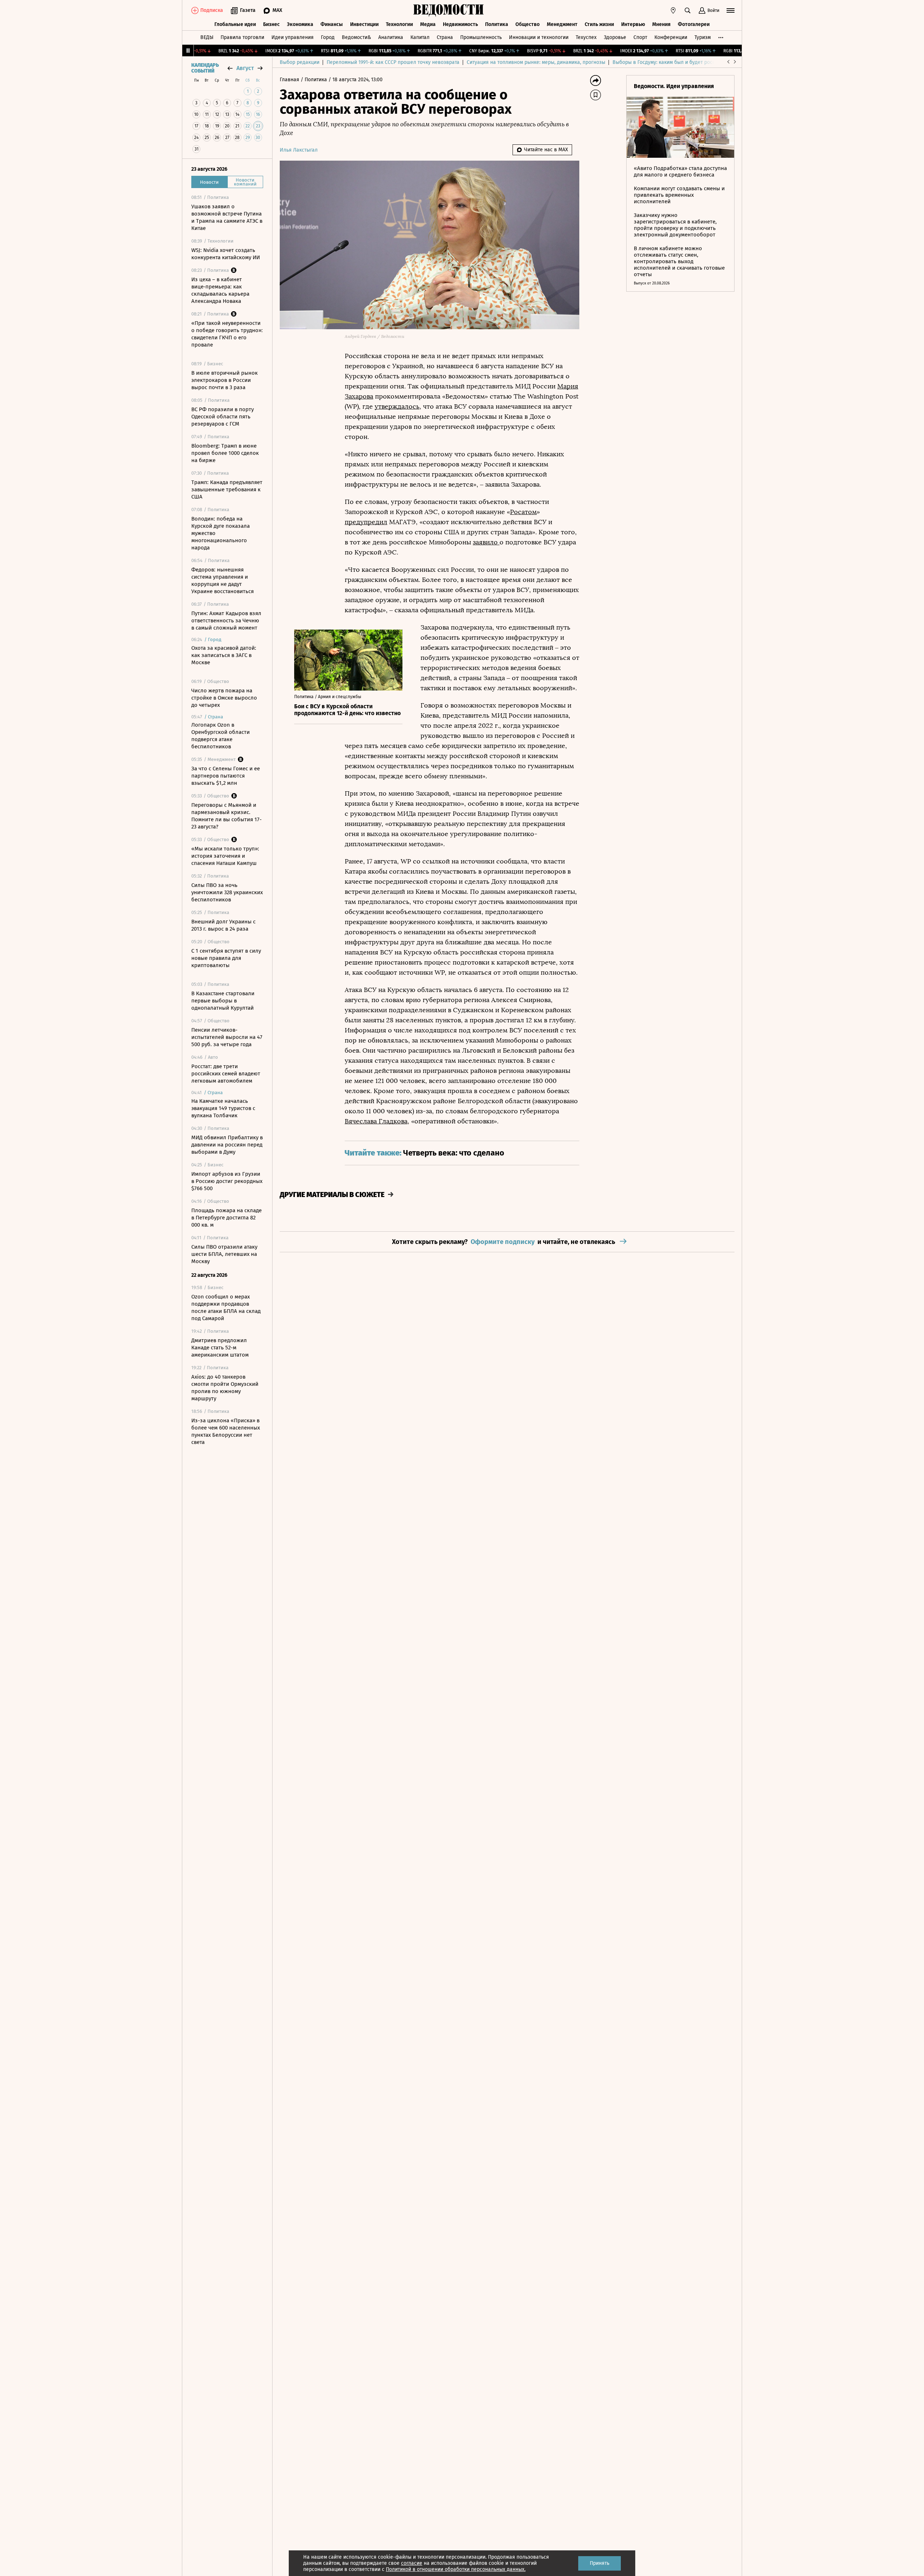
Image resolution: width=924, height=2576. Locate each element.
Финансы (332, 24)
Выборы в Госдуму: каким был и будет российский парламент (686, 62)
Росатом (523, 512)
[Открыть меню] (731, 10)
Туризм (703, 37)
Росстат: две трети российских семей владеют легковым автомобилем (226, 1074)
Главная (290, 80)
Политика (497, 24)
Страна (445, 37)
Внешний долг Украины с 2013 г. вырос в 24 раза (223, 925)
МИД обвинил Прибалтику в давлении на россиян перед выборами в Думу (227, 1145)
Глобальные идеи (235, 24)
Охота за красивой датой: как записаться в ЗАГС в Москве (224, 655)
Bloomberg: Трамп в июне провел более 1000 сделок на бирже (225, 453)
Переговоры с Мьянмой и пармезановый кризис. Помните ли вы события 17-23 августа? (226, 816)
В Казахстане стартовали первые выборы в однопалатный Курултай (223, 1001)
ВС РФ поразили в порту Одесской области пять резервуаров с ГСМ (223, 417)
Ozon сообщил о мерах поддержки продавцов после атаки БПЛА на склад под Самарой (226, 1307)
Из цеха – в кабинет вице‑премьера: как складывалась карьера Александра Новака (220, 290)
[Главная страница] (449, 10)
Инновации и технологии (539, 37)
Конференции (671, 37)
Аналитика (391, 37)
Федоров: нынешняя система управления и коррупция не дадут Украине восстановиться (223, 580)
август (245, 68)
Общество (528, 24)
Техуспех (586, 37)
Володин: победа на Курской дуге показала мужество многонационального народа (221, 533)
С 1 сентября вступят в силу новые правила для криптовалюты (226, 958)
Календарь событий (205, 68)
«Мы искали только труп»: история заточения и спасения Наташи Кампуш (225, 856)
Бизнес (271, 24)
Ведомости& (356, 37)
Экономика (300, 24)
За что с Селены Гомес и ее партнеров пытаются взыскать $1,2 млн (226, 776)
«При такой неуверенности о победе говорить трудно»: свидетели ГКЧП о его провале (227, 334)
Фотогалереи (694, 24)
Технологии (399, 24)
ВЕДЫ (207, 37)
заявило (486, 542)
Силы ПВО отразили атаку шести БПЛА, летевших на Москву (224, 1254)
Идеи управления (293, 37)
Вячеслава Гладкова (376, 1121)
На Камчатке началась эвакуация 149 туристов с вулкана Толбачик (223, 1108)
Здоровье (615, 37)
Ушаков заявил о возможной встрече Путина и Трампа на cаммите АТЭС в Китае (227, 217)
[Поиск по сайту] (688, 10)
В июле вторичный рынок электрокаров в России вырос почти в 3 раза (225, 380)
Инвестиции (364, 24)
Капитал (420, 37)
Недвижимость (460, 24)
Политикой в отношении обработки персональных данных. (456, 2569)
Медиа (428, 24)
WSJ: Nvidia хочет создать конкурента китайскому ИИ (226, 254)
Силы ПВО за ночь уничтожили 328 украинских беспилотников (227, 892)
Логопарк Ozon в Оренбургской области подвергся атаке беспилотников (221, 736)
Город (328, 37)
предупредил (366, 522)
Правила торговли (242, 37)
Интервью (633, 24)
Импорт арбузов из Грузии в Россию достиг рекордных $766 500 (227, 1181)
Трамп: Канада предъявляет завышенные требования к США (227, 489)
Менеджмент (562, 24)
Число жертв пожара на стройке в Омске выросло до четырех (224, 698)
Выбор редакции (300, 62)
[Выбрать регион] (673, 10)
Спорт (640, 37)
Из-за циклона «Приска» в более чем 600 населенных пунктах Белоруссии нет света (226, 1431)
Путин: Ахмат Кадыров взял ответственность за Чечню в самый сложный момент (226, 621)
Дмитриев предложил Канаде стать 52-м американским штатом (220, 1348)
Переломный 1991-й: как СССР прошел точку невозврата (393, 62)
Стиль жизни (599, 24)
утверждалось (397, 406)
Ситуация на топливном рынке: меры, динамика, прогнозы (536, 62)
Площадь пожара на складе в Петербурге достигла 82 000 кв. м (226, 1218)
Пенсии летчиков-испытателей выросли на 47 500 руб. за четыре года (227, 1037)
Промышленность (481, 37)
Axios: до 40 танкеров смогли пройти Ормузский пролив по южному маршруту (225, 1388)
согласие (412, 2563)
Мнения (661, 24)
